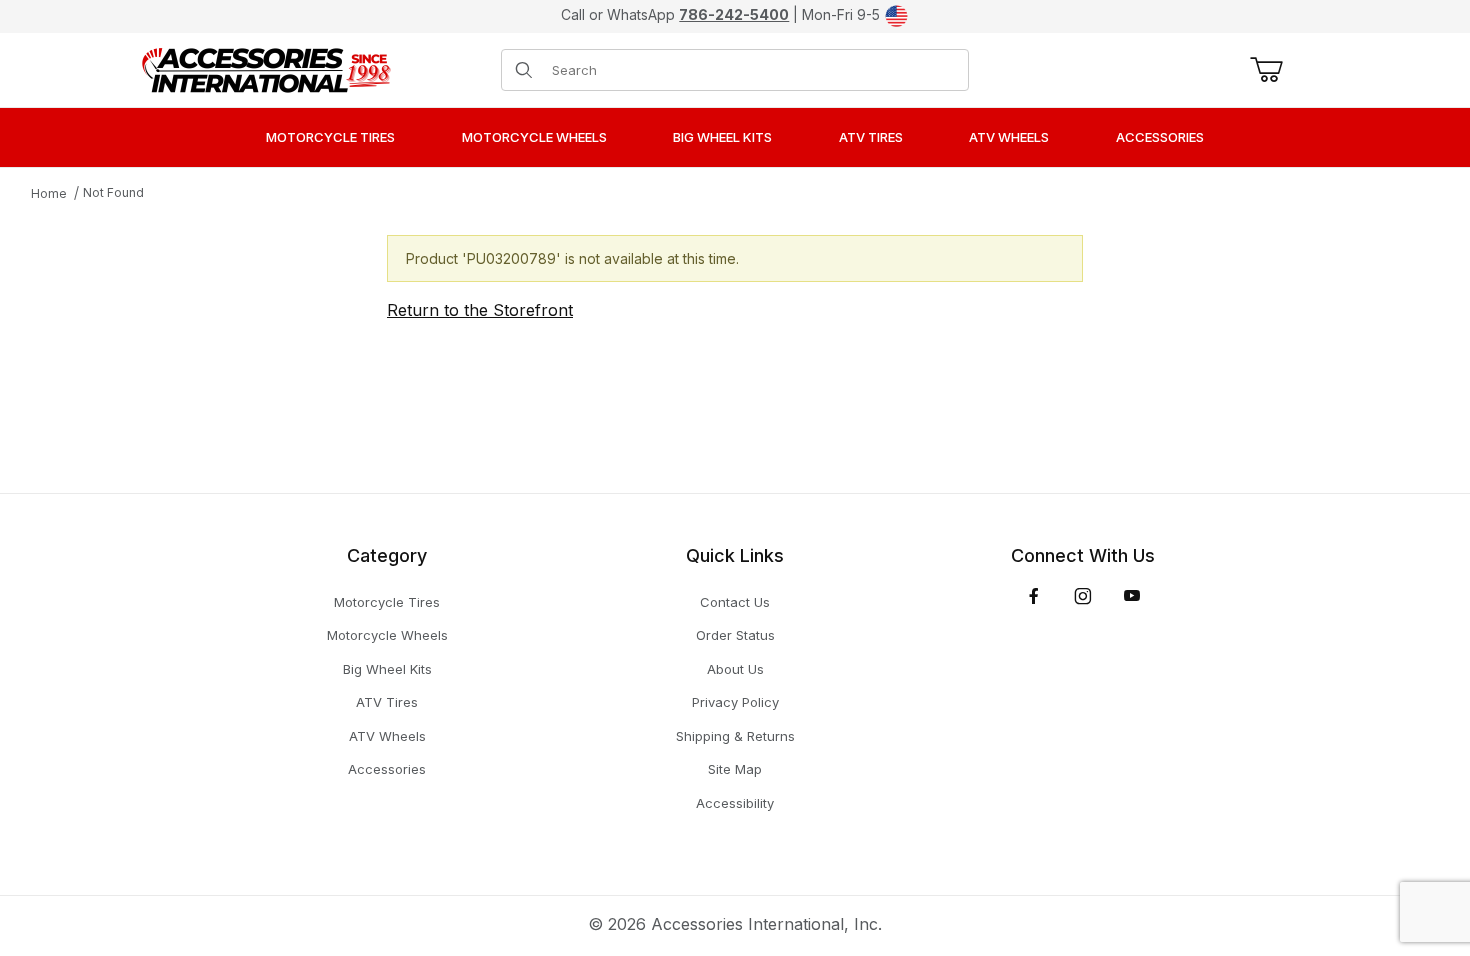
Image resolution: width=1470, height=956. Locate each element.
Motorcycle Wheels (387, 635)
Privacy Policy (735, 702)
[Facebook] (1034, 596)
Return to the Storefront (480, 310)
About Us (735, 669)
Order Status (735, 635)
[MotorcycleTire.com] (266, 68)
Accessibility (735, 803)
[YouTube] (1132, 596)
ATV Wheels (387, 736)
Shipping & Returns (735, 736)
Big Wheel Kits (387, 669)
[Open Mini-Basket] (1262, 70)
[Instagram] (1083, 596)
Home (49, 193)
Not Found (113, 192)
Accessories (387, 769)
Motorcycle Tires (387, 602)
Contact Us (735, 602)
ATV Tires (387, 702)
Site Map (735, 769)
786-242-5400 (734, 14)
